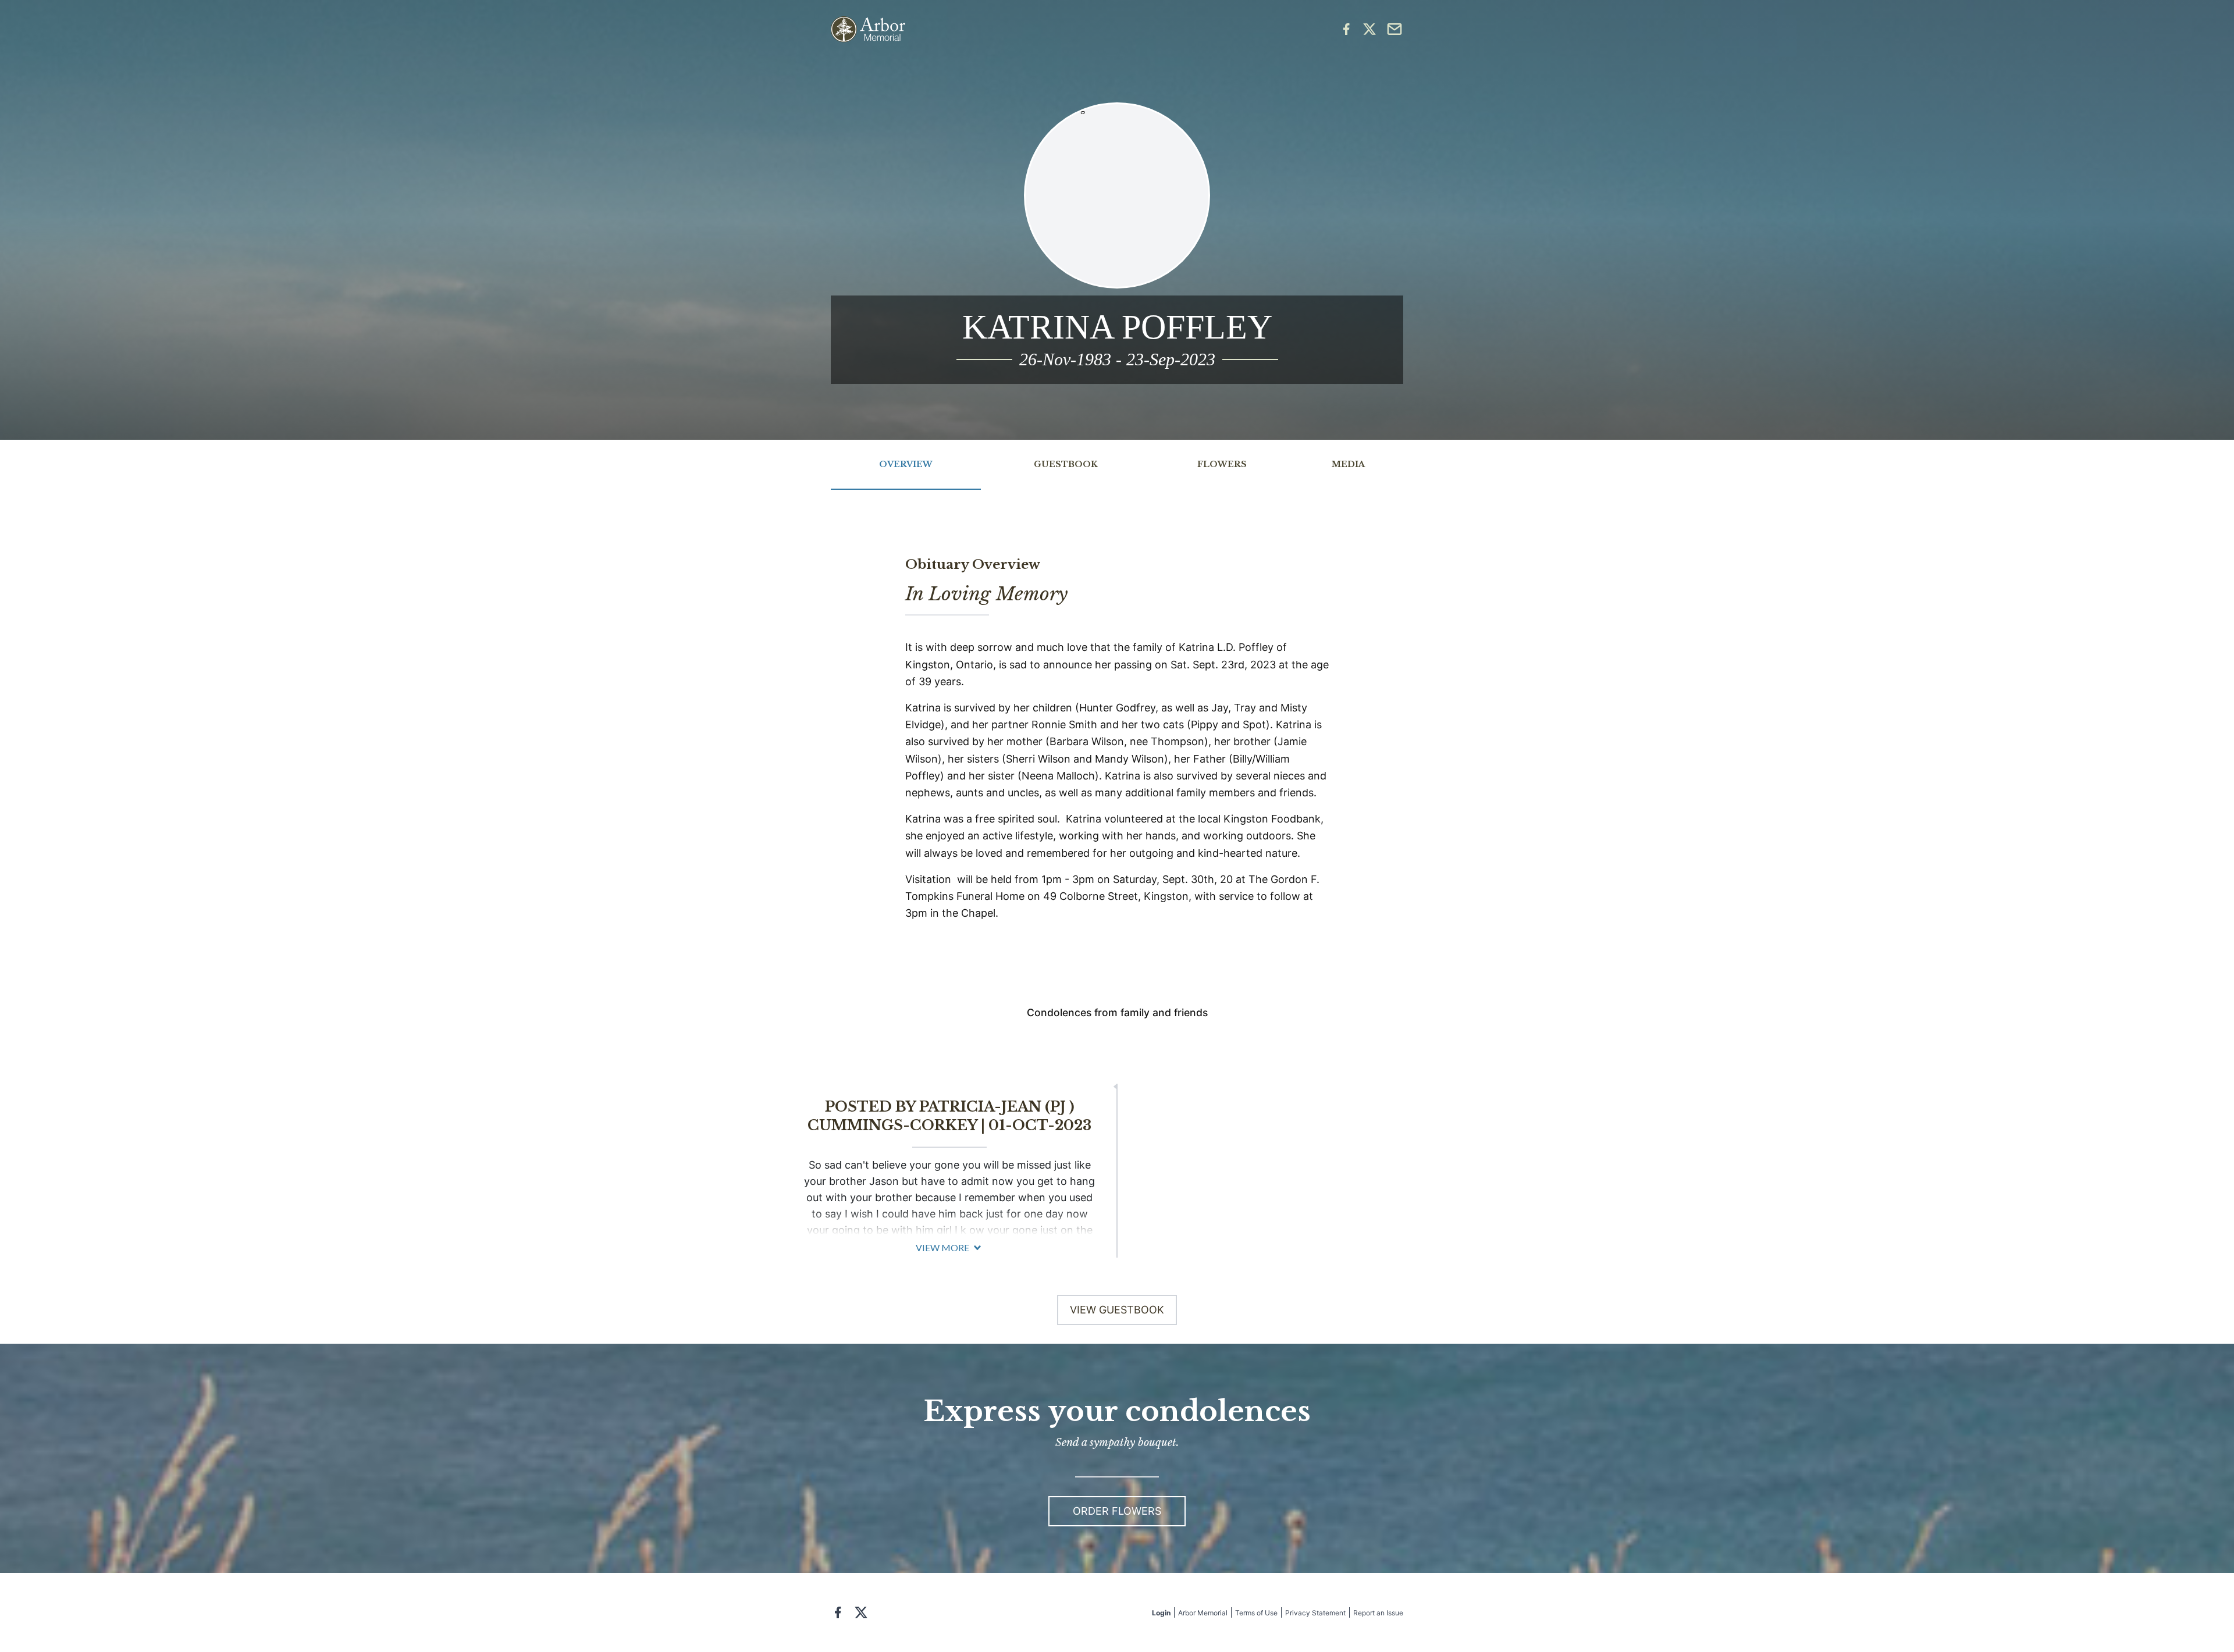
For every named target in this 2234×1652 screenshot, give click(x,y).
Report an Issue (1378, 1613)
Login (1161, 1613)
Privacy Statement (1315, 1613)
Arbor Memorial (1203, 1613)
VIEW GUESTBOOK (1117, 1310)
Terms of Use (1256, 1613)
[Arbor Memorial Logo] (868, 29)
